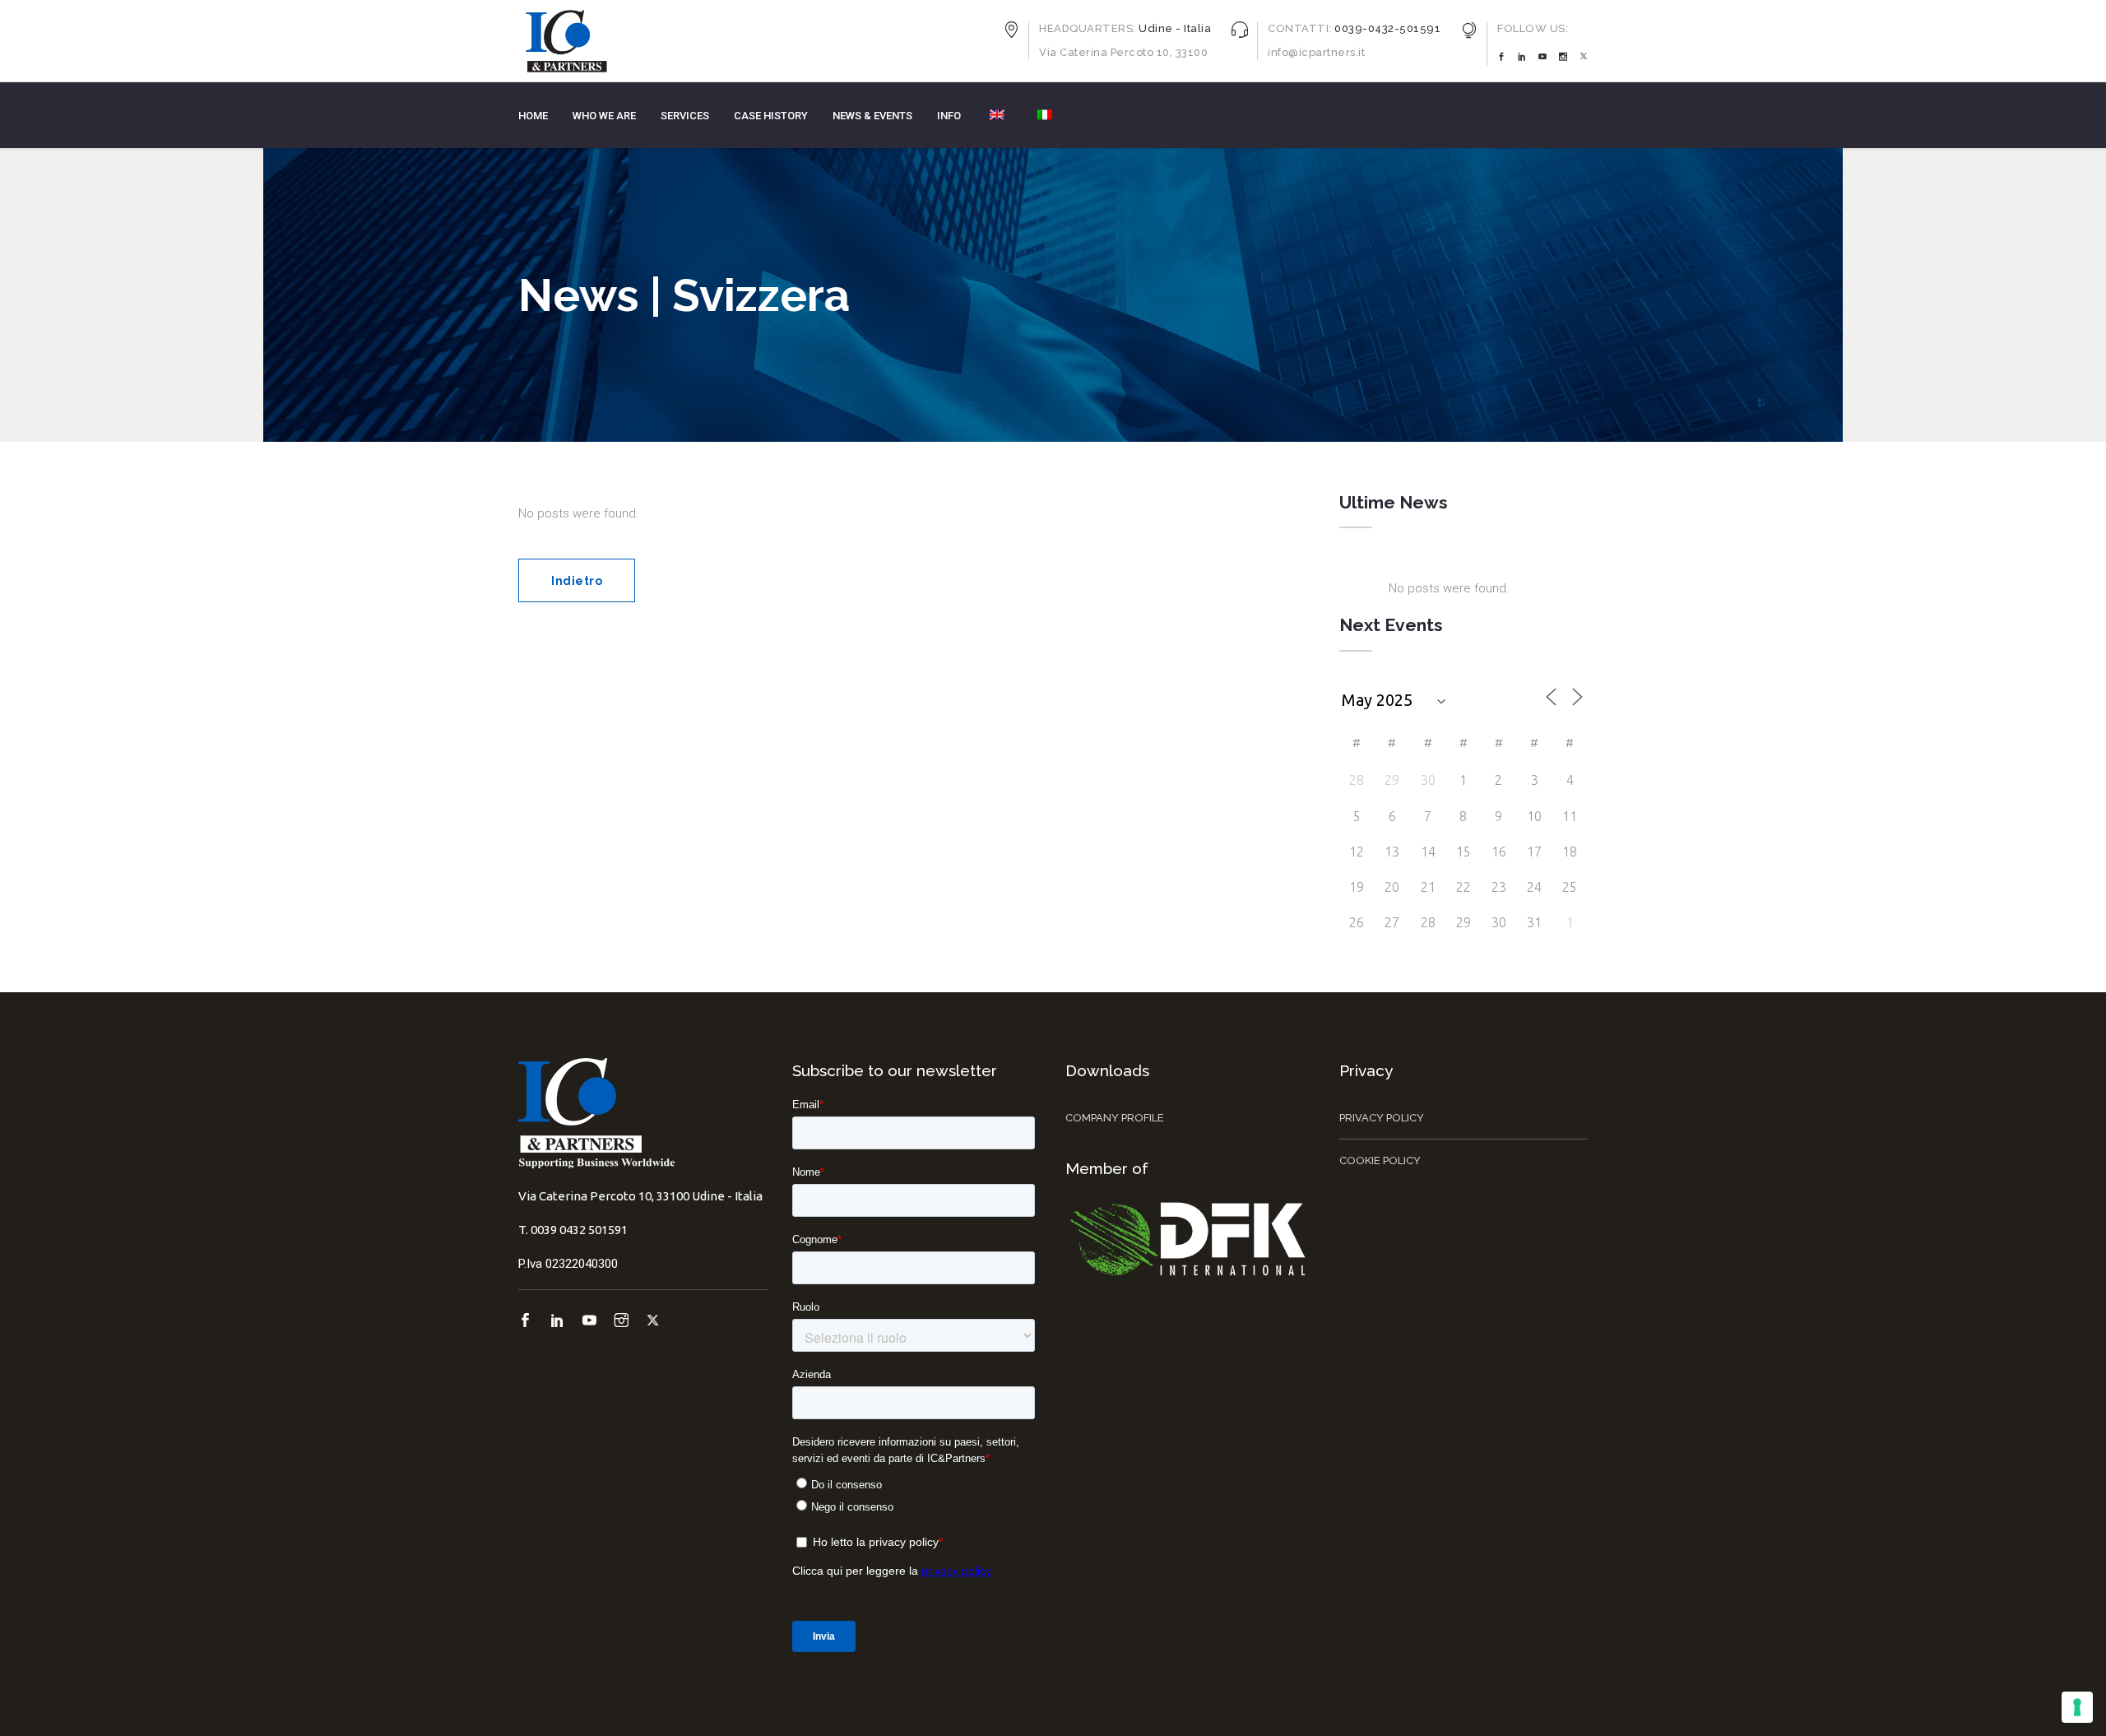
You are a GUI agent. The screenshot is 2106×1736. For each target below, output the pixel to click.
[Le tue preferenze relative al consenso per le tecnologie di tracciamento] (2077, 1707)
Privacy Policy (1382, 1118)
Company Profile (1115, 1118)
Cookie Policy (1380, 1160)
